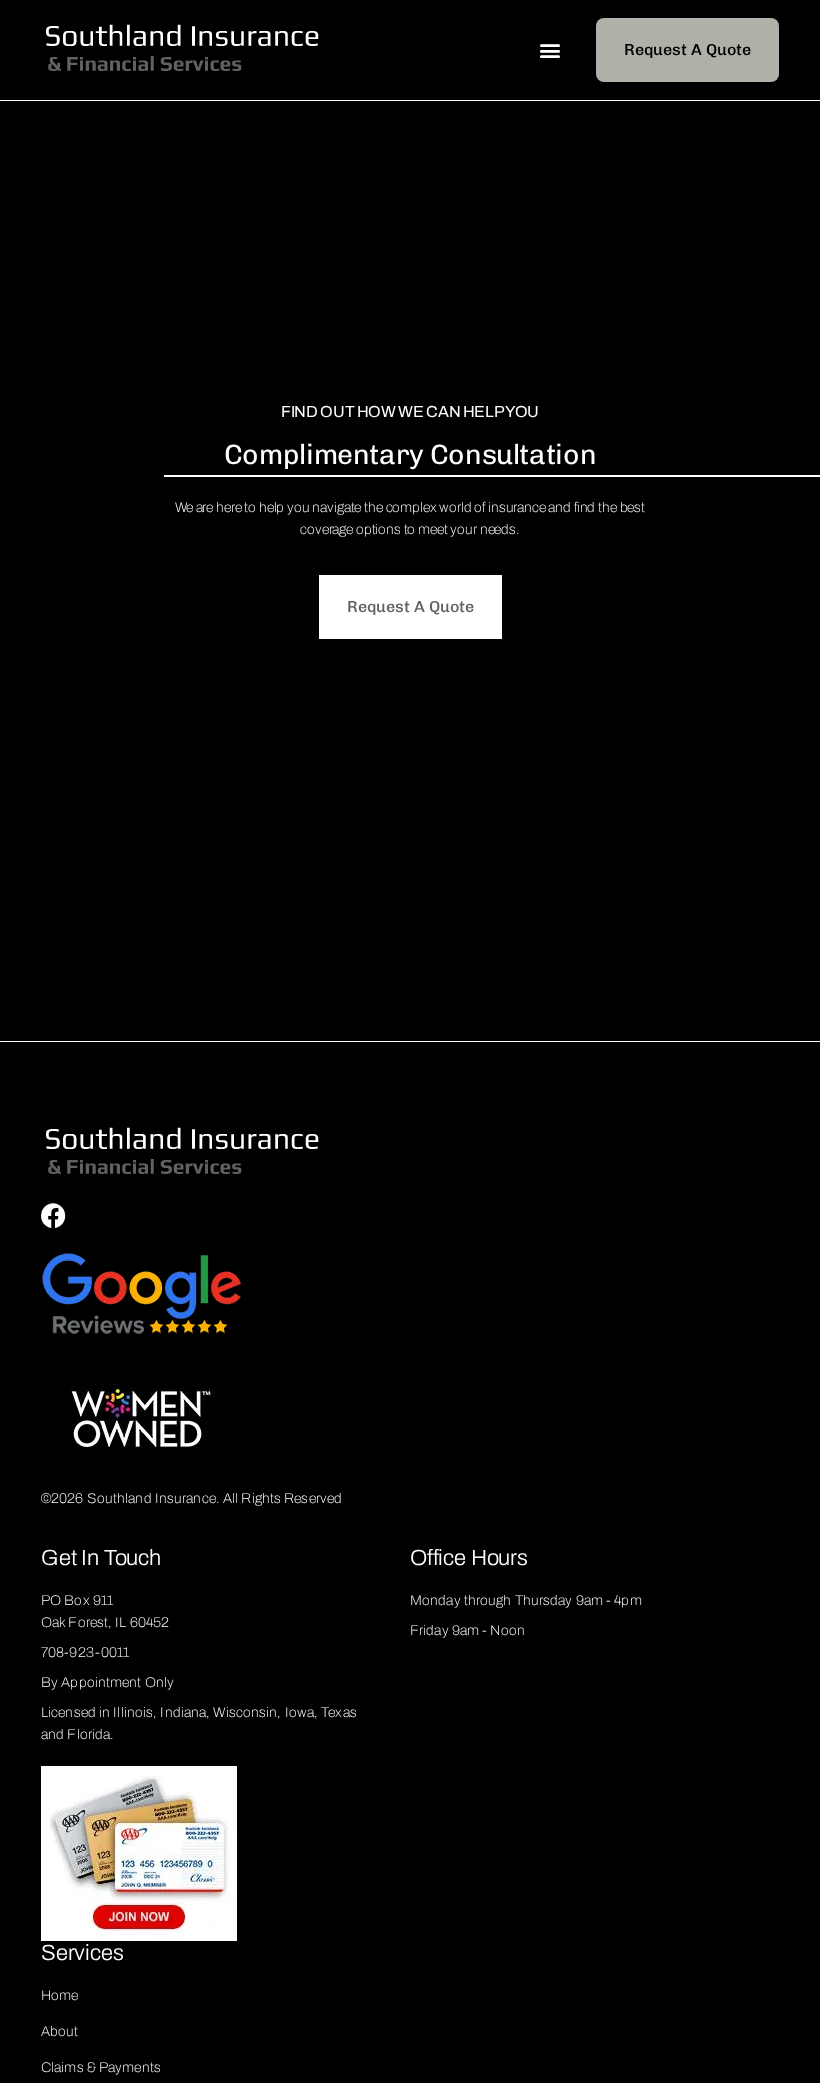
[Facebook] (53, 1215)
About (60, 2031)
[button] (549, 50)
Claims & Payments (101, 2067)
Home (59, 1995)
